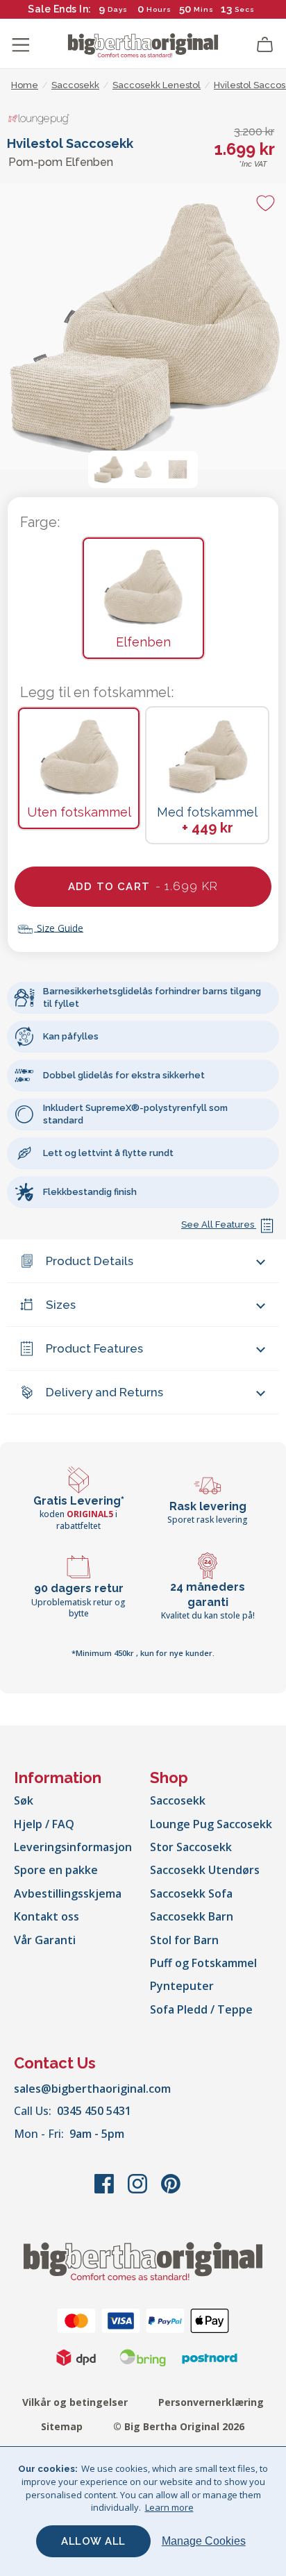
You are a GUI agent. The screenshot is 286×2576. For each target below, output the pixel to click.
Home (25, 85)
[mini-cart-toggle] (265, 45)
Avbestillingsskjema (68, 1893)
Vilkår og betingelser (75, 2402)
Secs (245, 9)
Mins (204, 9)
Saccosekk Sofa (191, 1893)
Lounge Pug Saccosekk (211, 1824)
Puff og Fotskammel (203, 1963)
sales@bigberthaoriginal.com (92, 2089)
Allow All (93, 2541)
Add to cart (143, 886)
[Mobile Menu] (21, 45)
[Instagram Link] (139, 2191)
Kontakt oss (47, 1916)
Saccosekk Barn (192, 1916)
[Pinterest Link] (171, 2191)
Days (118, 9)
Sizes (61, 1305)
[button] (108, 469)
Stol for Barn (184, 1940)
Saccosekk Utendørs (205, 1870)
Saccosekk (178, 1800)
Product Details (90, 1261)
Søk (24, 1800)
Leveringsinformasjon (73, 1847)
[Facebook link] (106, 2191)
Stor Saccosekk (191, 1847)
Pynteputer (182, 1986)
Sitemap (62, 2426)
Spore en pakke (56, 1870)
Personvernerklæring (211, 2402)
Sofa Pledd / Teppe (201, 2009)
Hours (159, 9)
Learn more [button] (169, 2507)
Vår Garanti (45, 1940)
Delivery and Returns (104, 1392)
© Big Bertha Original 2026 (179, 2426)
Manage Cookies (204, 2541)
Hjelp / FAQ (44, 1824)
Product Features (94, 1348)
